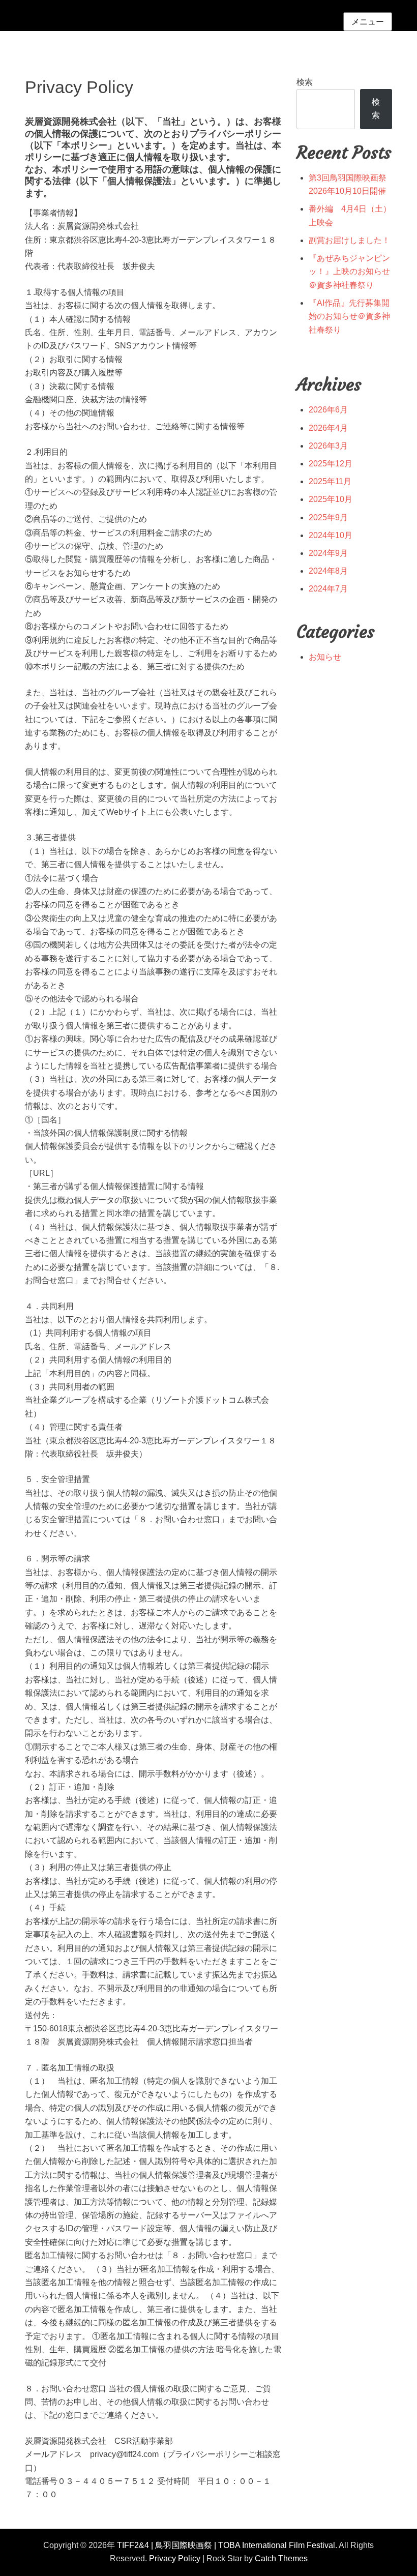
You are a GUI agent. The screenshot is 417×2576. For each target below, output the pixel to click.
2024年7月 (328, 589)
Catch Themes (281, 2558)
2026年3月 (328, 446)
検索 (305, 82)
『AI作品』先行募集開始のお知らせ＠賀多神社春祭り (349, 316)
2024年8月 (328, 571)
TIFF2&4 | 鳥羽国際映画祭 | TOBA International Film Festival (226, 2545)
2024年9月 (328, 553)
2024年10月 (331, 535)
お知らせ (325, 657)
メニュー (368, 22)
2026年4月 (328, 428)
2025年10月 (331, 499)
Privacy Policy (175, 2558)
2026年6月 (328, 410)
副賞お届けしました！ (349, 240)
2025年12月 (331, 464)
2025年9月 (328, 517)
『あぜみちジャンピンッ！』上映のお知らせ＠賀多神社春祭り (349, 272)
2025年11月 (330, 481)
